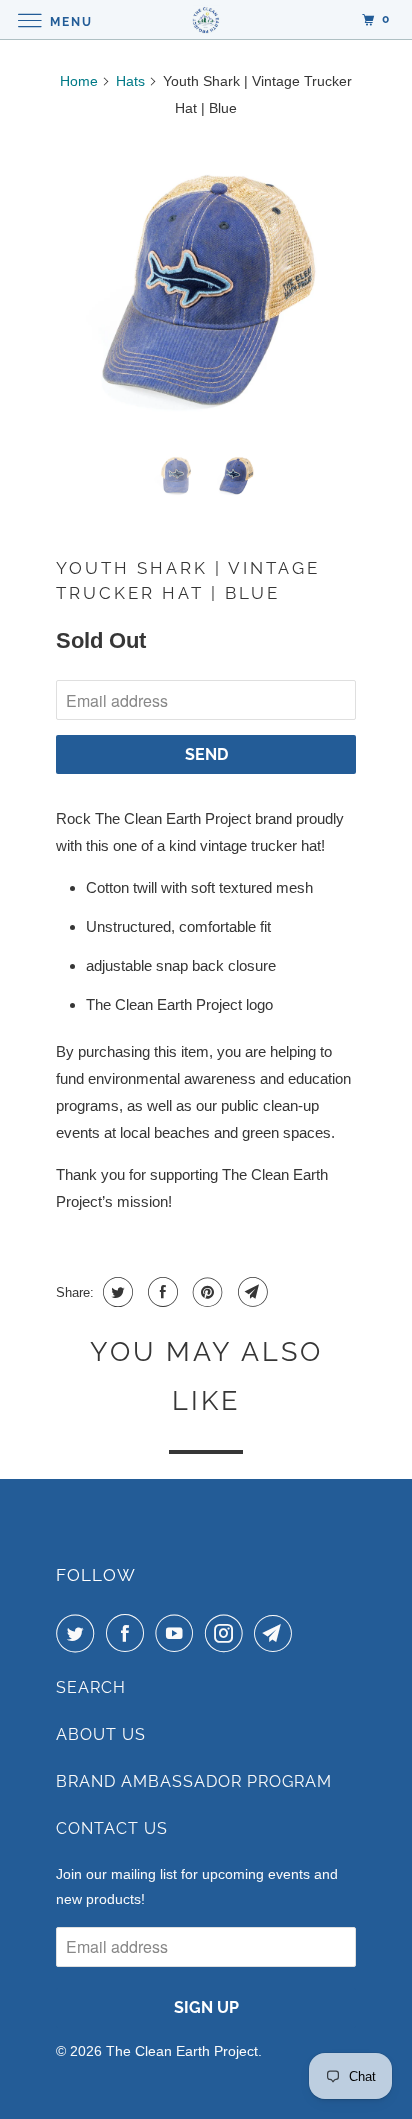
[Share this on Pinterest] (205, 1292)
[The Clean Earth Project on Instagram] (228, 1633)
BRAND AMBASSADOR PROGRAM (194, 1781)
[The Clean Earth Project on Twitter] (79, 1633)
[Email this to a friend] (250, 1292)
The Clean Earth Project (182, 2051)
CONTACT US (112, 1828)
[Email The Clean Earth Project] (277, 1633)
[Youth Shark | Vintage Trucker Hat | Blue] (206, 286)
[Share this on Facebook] (160, 1292)
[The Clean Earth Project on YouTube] (178, 1633)
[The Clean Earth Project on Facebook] (129, 1633)
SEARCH (91, 1687)
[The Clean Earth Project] (206, 19)
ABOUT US (101, 1734)
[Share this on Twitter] (115, 1292)
